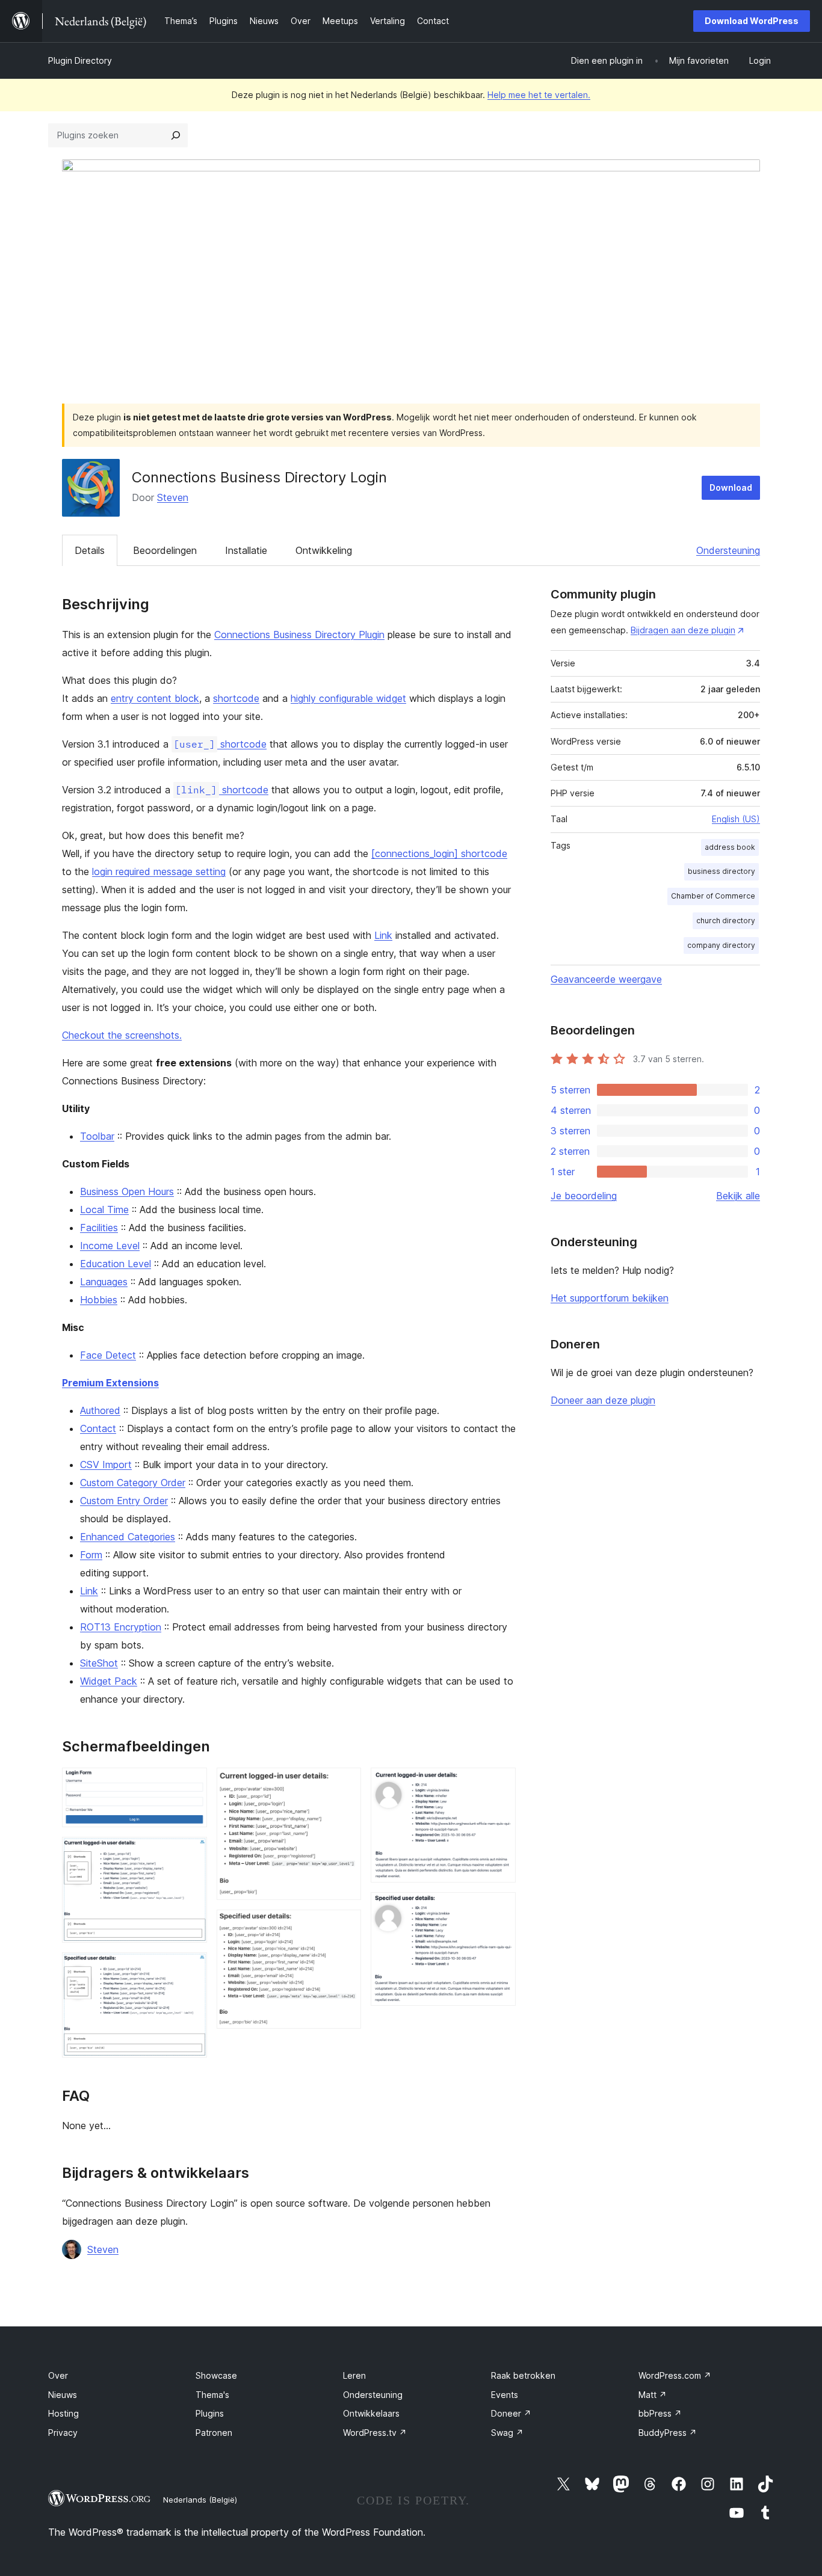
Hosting (63, 2413)
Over (58, 2375)
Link (383, 935)
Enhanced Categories (128, 1537)
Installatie (246, 550)
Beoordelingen (165, 550)
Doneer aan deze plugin (603, 1400)
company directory (721, 945)
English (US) (736, 819)
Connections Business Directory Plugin (299, 635)
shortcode (236, 698)
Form (91, 1555)
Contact (98, 1428)
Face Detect (108, 1355)
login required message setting (159, 871)
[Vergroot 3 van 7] (191, 1969)
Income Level (110, 1246)
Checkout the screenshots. (122, 1035)
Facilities (99, 1228)
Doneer (511, 2413)
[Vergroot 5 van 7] (345, 1926)
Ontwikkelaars (371, 2413)
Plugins (210, 2413)
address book (730, 847)
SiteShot (99, 1663)
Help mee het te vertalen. (539, 95)
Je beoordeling (584, 1196)
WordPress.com (675, 2375)
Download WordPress (752, 21)
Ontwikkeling (324, 550)
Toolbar (97, 1136)
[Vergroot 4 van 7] (345, 1784)
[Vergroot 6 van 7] (499, 1784)
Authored (100, 1410)
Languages (104, 1282)
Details (90, 550)
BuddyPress (668, 2433)
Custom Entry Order (124, 1501)
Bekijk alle (738, 1196)
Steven (173, 497)
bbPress (660, 2413)
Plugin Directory (80, 60)
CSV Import (106, 1465)
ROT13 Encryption (121, 1627)
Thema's (212, 2395)
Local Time (104, 1210)
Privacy (63, 2433)
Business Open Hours (127, 1191)
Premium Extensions (110, 1383)
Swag (507, 2433)
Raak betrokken (523, 2375)
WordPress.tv (375, 2433)
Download (731, 487)
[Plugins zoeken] (176, 135)
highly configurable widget (348, 698)
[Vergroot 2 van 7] (191, 1853)
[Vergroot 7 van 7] (499, 1908)
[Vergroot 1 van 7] (191, 1784)
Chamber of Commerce (713, 896)
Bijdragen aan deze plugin (683, 630)
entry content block (155, 698)
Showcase (216, 2375)
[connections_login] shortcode (439, 853)
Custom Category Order (133, 1483)
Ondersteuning (728, 550)
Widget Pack (109, 1681)
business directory (722, 871)
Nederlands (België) (200, 2500)
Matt (653, 2395)
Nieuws (63, 2395)
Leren (354, 2375)
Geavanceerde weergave (606, 979)
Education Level (116, 1264)
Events (505, 2395)
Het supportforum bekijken (610, 1298)
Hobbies (99, 1300)
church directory (726, 921)
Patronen (214, 2433)
